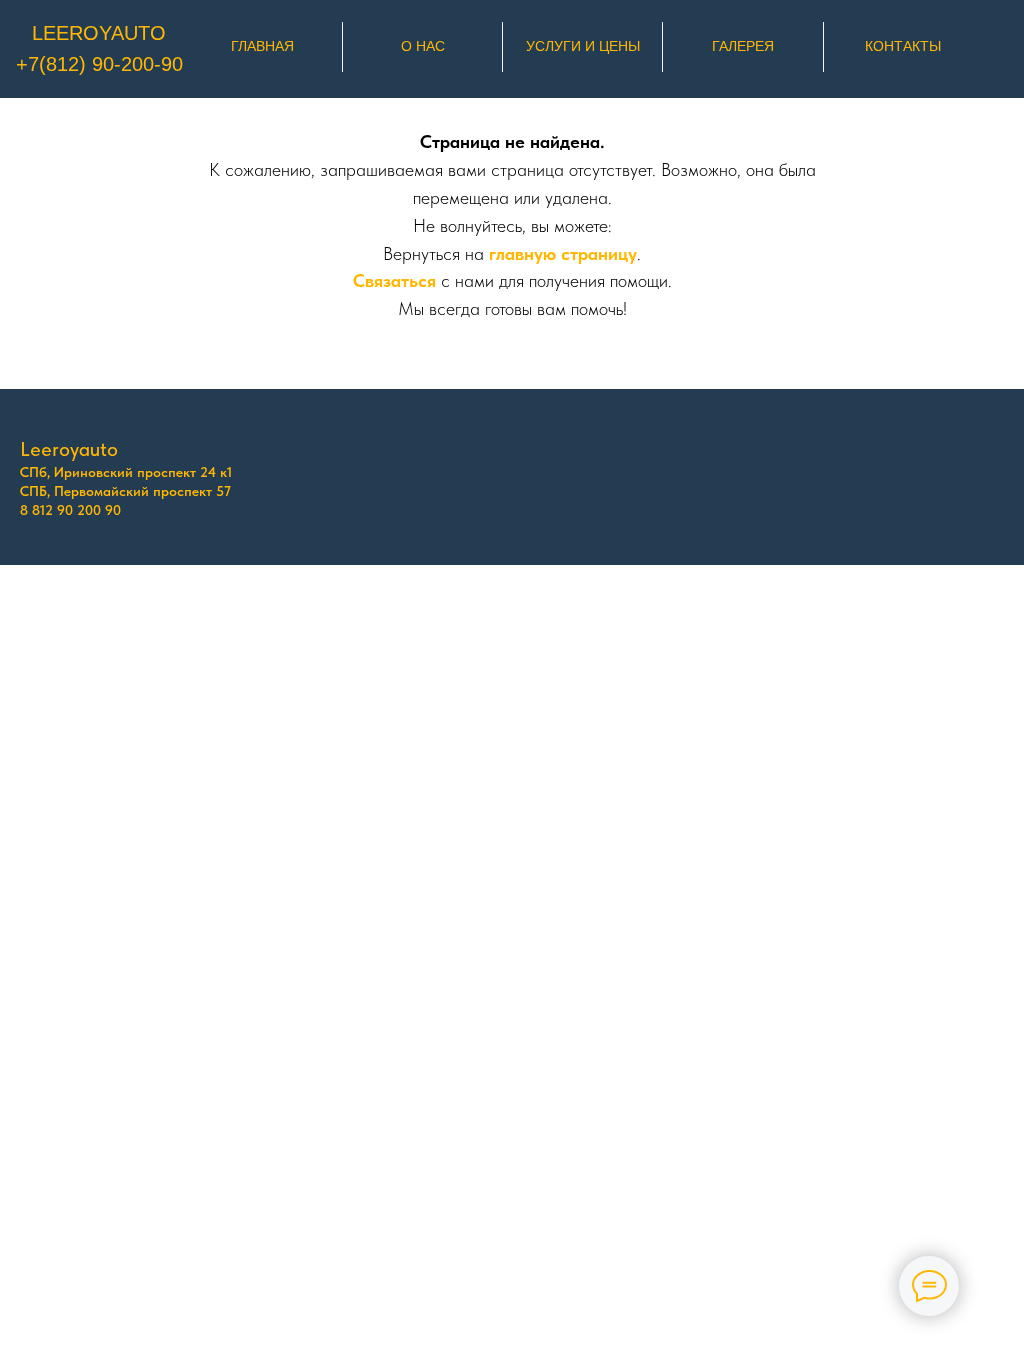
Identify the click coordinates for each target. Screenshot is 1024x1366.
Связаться (394, 280)
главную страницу (563, 253)
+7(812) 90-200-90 (99, 64)
